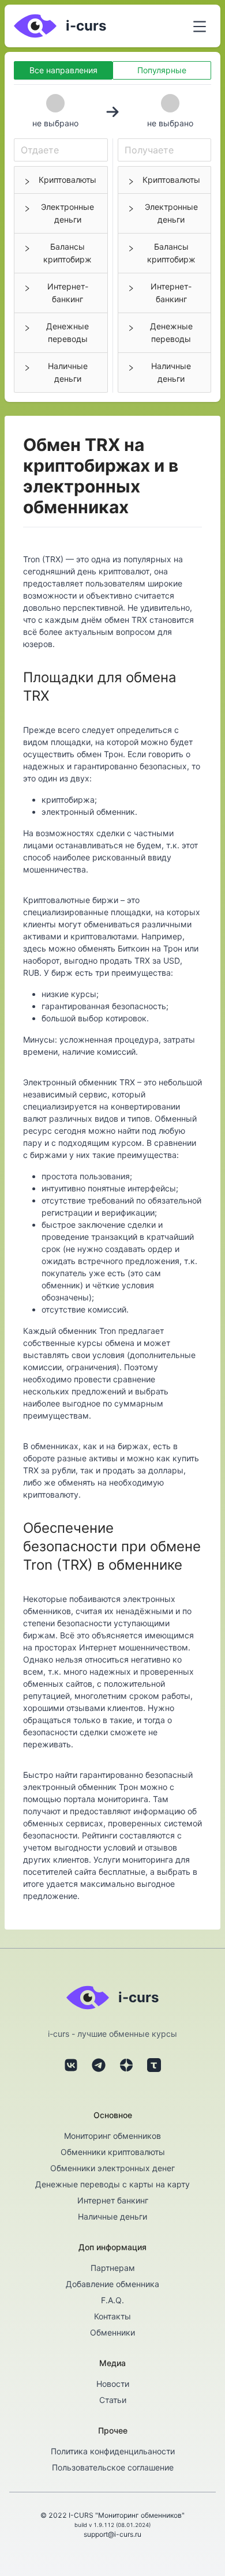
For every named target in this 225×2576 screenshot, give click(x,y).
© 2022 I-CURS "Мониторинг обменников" (112, 2515)
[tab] (61, 180)
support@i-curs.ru (112, 2534)
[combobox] (61, 150)
